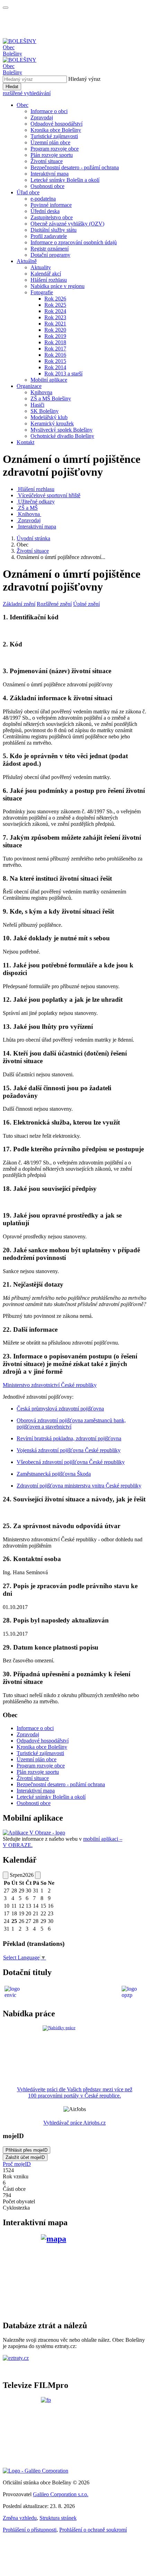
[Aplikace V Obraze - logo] (34, 1833)
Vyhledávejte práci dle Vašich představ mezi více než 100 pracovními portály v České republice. (75, 2092)
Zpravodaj (42, 117)
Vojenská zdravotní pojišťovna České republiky (69, 1450)
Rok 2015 (55, 361)
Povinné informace (51, 205)
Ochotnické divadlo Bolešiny (62, 436)
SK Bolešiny (45, 411)
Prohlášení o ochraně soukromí (93, 2530)
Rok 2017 (55, 349)
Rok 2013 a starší (63, 374)
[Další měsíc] (38, 1875)
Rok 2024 (55, 311)
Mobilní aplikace (49, 380)
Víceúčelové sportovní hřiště (49, 495)
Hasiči (37, 405)
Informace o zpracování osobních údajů (74, 242)
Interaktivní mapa (50, 174)
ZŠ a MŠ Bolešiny (51, 399)
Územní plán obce (50, 142)
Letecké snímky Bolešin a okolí (65, 180)
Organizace (29, 386)
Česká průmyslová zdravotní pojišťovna (60, 1409)
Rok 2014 (55, 367)
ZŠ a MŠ (28, 508)
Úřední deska (45, 211)
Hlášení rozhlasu (49, 280)
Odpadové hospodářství (56, 124)
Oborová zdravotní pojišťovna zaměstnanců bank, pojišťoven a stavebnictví (71, 1423)
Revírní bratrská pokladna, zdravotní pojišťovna (69, 1438)
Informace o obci (49, 111)
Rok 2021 (55, 324)
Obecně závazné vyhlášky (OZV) (67, 224)
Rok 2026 (55, 299)
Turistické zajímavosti (54, 136)
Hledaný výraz (84, 79)
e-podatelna (43, 199)
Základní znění (19, 604)
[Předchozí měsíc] (6, 1875)
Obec (23, 105)
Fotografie (42, 292)
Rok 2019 (55, 336)
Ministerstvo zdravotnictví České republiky (50, 1385)
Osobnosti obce (47, 186)
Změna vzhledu (20, 2518)
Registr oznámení (50, 249)
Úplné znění (86, 604)
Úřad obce (28, 192)
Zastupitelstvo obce (52, 217)
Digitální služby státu (54, 230)
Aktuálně (27, 261)
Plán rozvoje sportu (52, 155)
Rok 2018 (55, 342)
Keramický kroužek (52, 423)
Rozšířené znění (54, 604)
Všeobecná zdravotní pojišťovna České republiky (71, 1462)
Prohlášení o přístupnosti (30, 2530)
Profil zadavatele (49, 236)
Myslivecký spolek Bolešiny (62, 430)
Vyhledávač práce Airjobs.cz (74, 2123)
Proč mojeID (17, 2164)
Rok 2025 (55, 305)
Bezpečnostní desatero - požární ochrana (75, 167)
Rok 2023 (55, 317)
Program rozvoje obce (55, 149)
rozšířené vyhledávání (27, 93)
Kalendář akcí (46, 274)
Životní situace (47, 161)
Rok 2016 (55, 355)
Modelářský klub (49, 417)
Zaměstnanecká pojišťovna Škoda (54, 1474)
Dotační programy (50, 255)
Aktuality (41, 267)
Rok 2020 (55, 330)
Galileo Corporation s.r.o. (61, 2494)
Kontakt (25, 442)
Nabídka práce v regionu (58, 286)
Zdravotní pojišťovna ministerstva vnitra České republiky (79, 1486)
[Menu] (6, 8)
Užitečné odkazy (36, 502)
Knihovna (41, 392)
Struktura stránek (58, 2518)
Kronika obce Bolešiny (56, 130)
